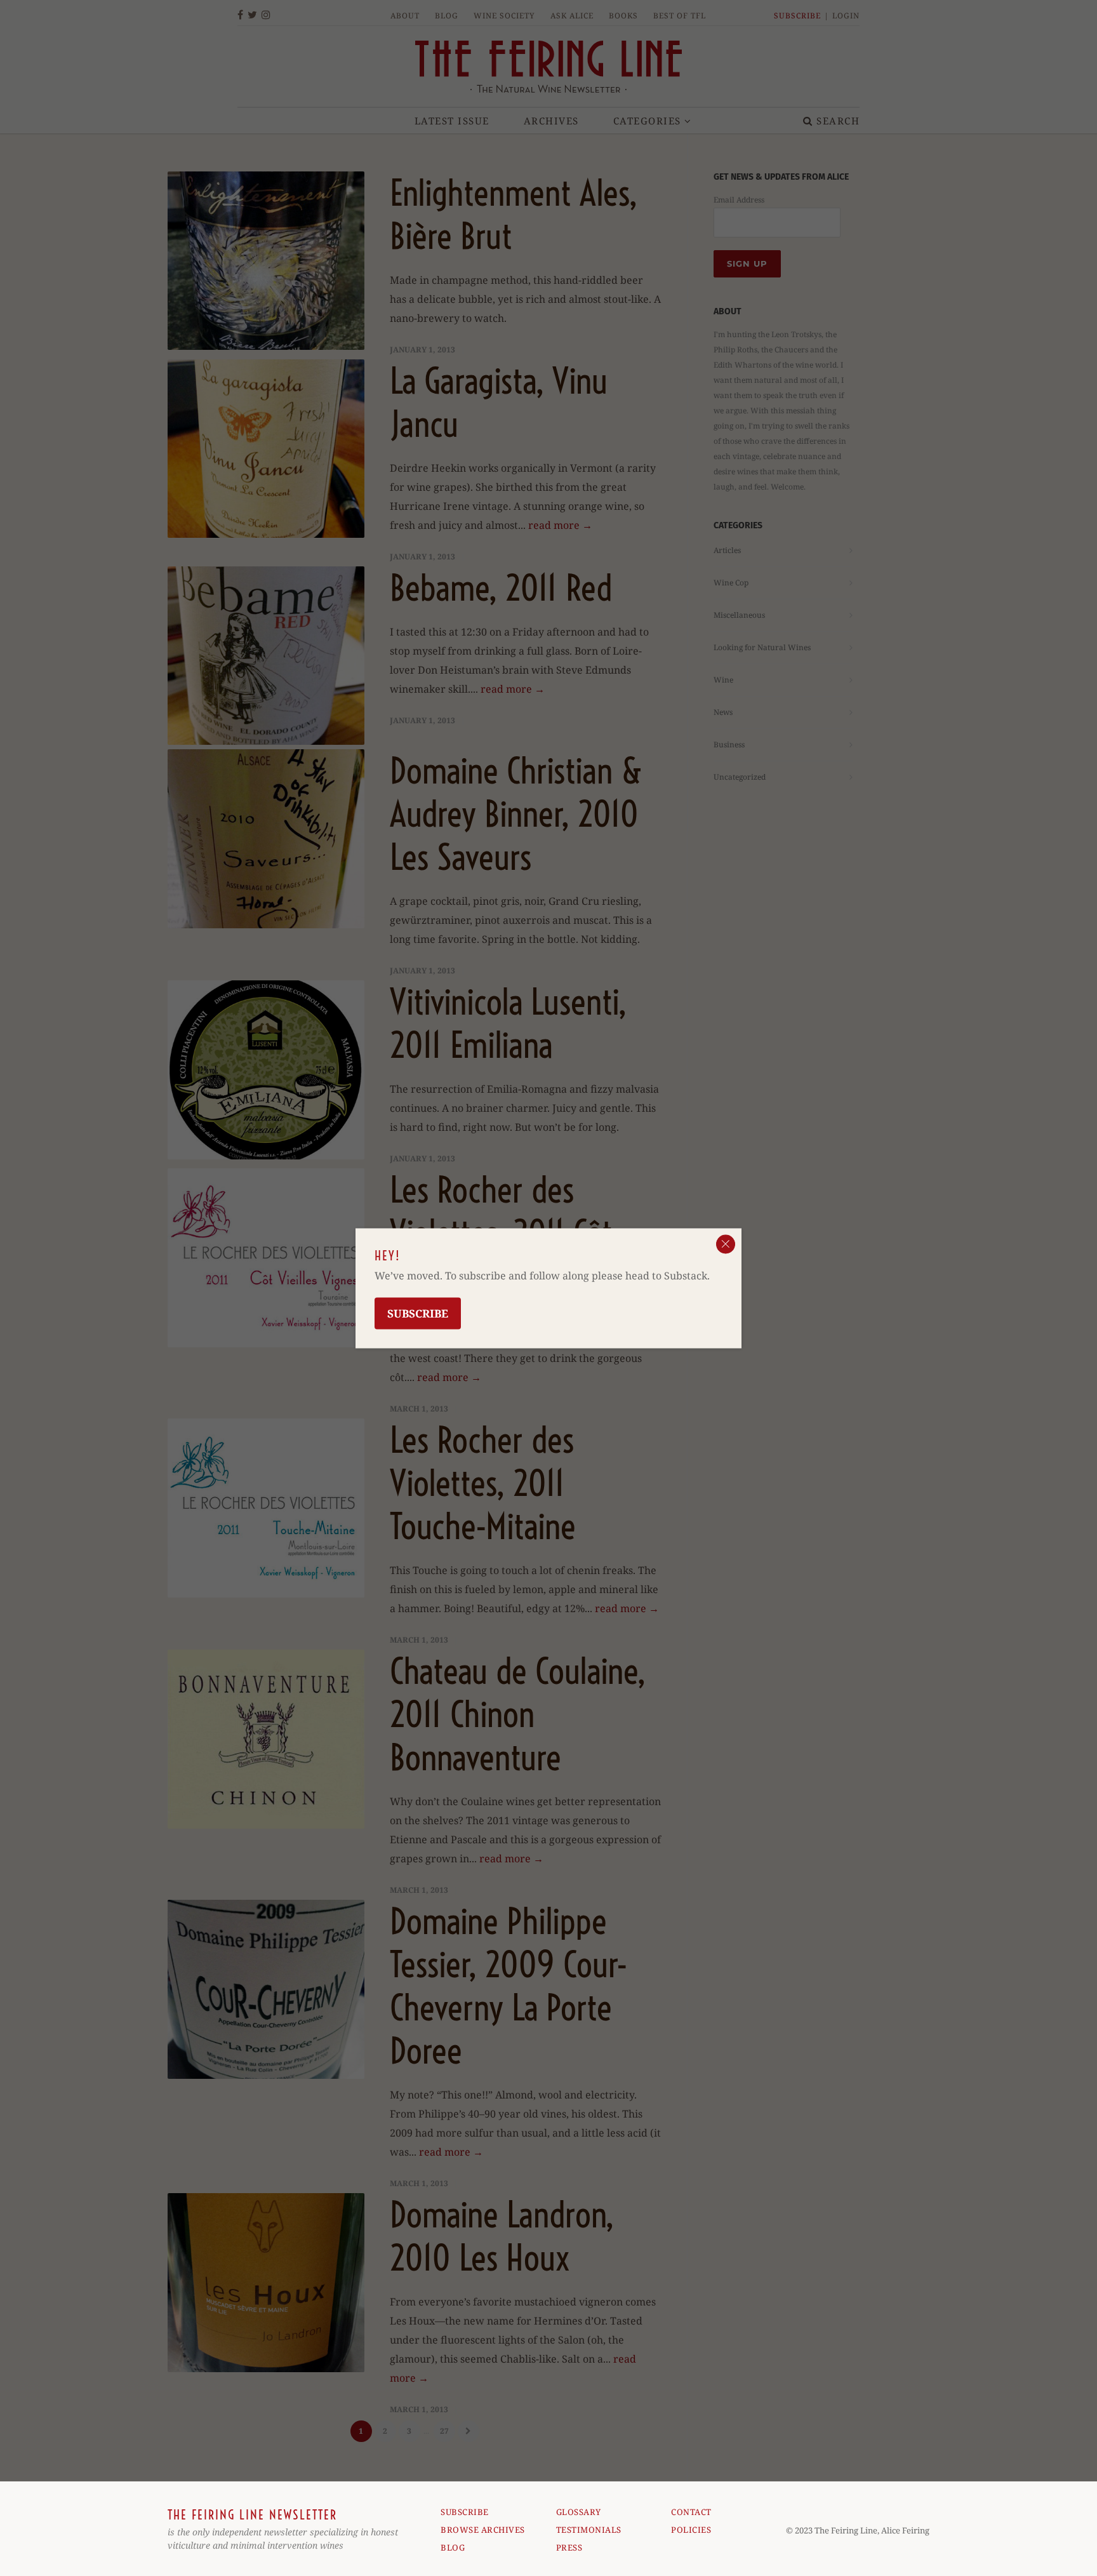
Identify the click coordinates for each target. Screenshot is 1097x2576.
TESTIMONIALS (589, 2530)
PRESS (569, 2547)
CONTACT (691, 2512)
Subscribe (418, 1313)
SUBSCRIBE (465, 2512)
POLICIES (691, 2530)
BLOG (453, 2547)
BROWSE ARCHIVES (483, 2530)
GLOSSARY (579, 2512)
